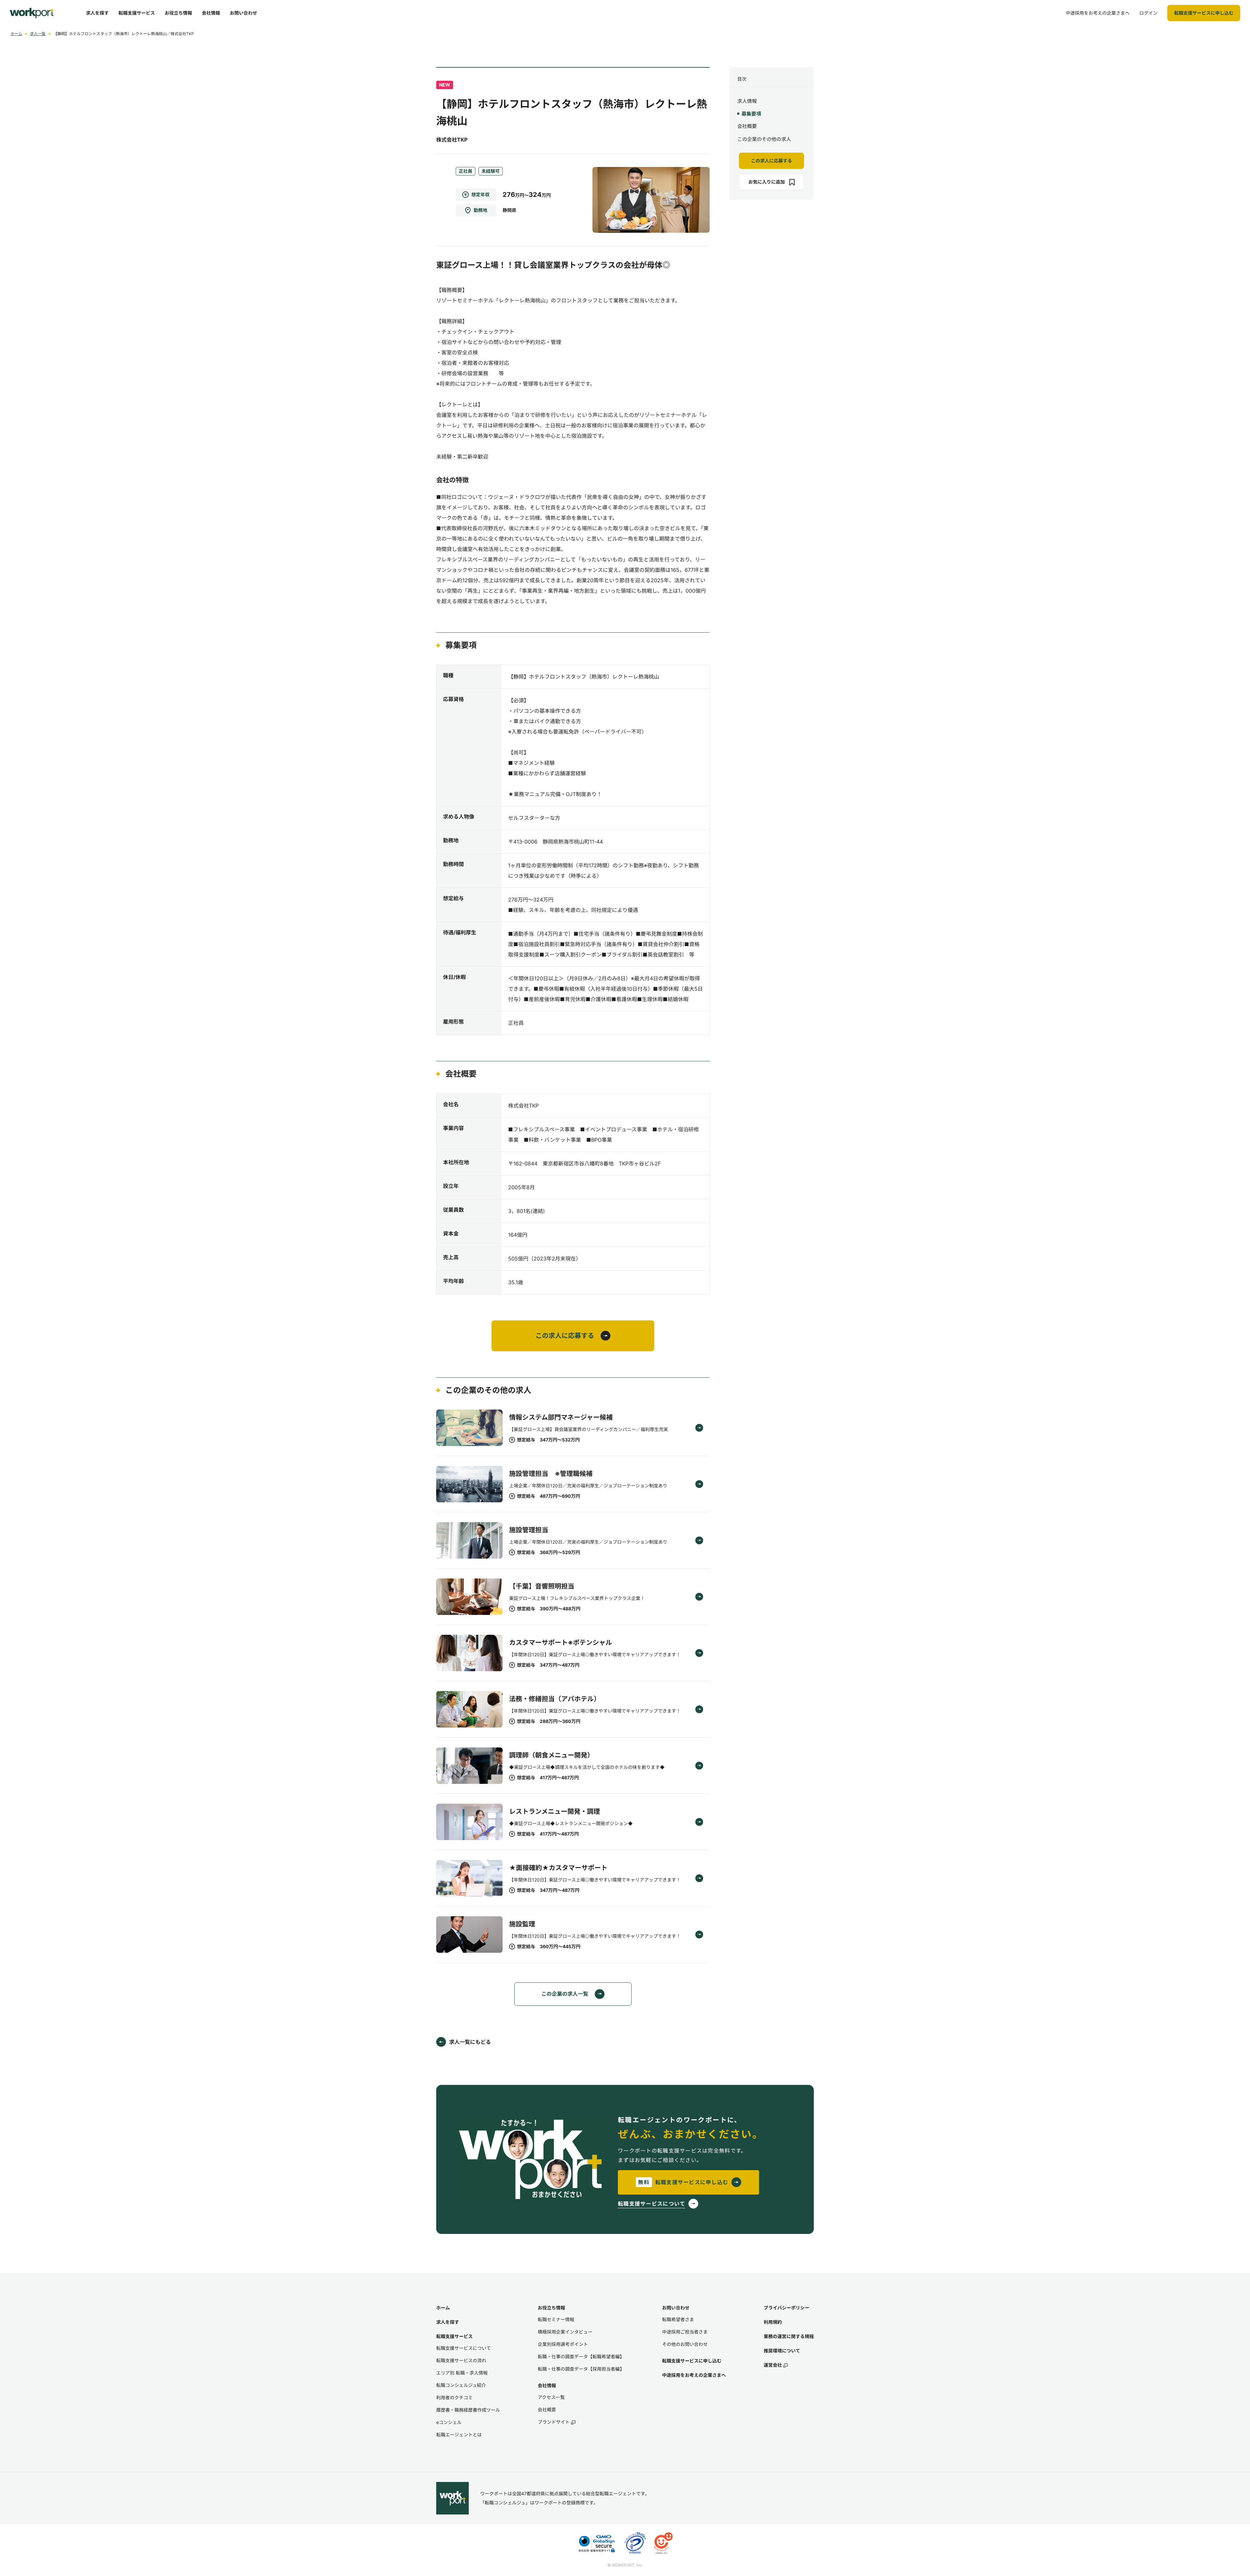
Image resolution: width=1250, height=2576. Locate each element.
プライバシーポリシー (786, 2308)
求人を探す (448, 2322)
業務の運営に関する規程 (789, 2336)
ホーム (16, 34)
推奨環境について (782, 2351)
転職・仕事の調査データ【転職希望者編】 (581, 2356)
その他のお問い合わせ (685, 2344)
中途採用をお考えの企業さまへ (694, 2375)
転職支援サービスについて (464, 2348)
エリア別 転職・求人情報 (462, 2373)
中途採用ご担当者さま (685, 2332)
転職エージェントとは (459, 2435)
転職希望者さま (678, 2319)
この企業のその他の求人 (764, 139)
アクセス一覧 (551, 2397)
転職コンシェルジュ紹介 (461, 2385)
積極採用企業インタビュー (565, 2332)
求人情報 (747, 101)
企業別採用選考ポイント (563, 2344)
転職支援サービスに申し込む (692, 2361)
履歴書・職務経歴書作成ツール (468, 2410)
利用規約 (773, 2322)
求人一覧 (38, 34)
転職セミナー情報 (556, 2319)
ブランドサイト (554, 2422)
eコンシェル (449, 2422)
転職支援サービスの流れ (461, 2360)
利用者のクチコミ (454, 2397)
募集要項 (751, 114)
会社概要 (747, 126)
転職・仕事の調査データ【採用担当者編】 (581, 2369)
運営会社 (773, 2365)
